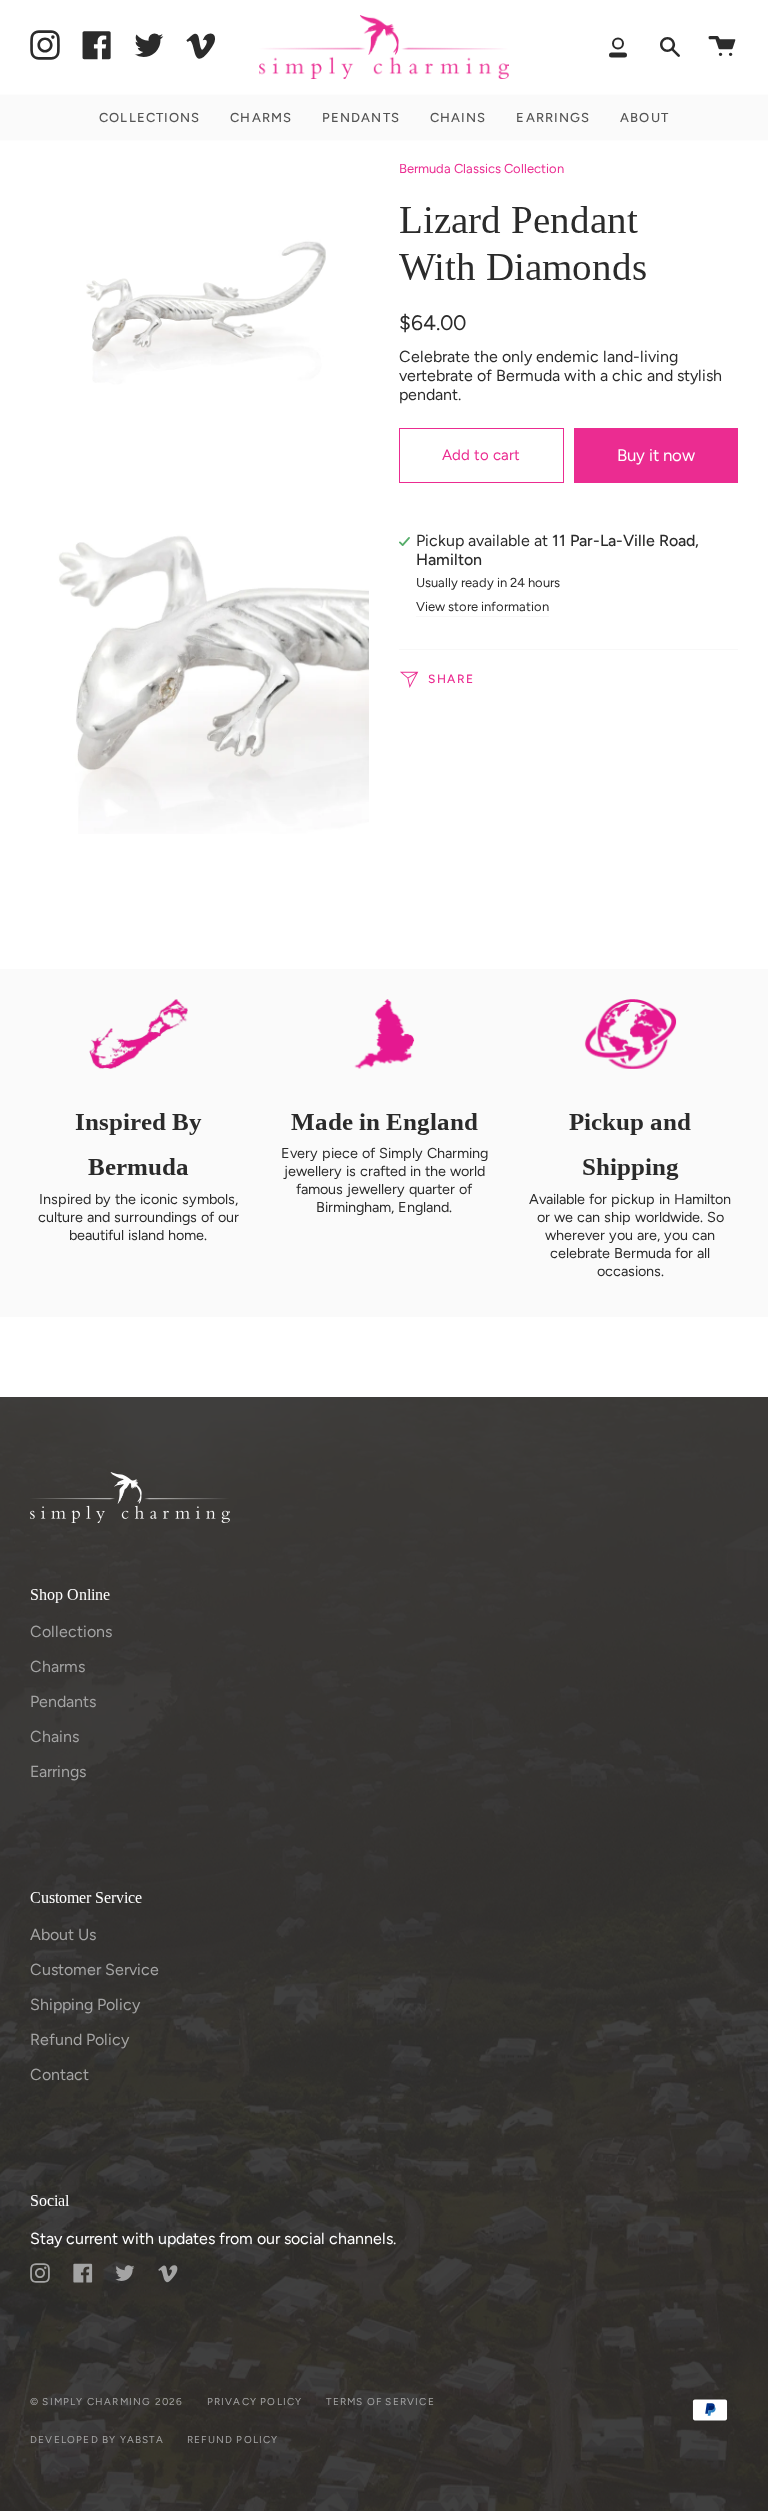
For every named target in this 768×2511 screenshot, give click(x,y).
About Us (63, 1934)
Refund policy (233, 2439)
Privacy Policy (255, 2401)
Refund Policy (79, 2039)
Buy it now (656, 455)
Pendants (63, 1701)
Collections (71, 1631)
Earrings (58, 1771)
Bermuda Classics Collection (481, 168)
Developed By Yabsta (97, 2439)
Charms (57, 1666)
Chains (54, 1736)
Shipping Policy (85, 2004)
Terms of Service (380, 2401)
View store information (482, 607)
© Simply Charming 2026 (106, 2401)
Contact (59, 2074)
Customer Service (94, 1969)
